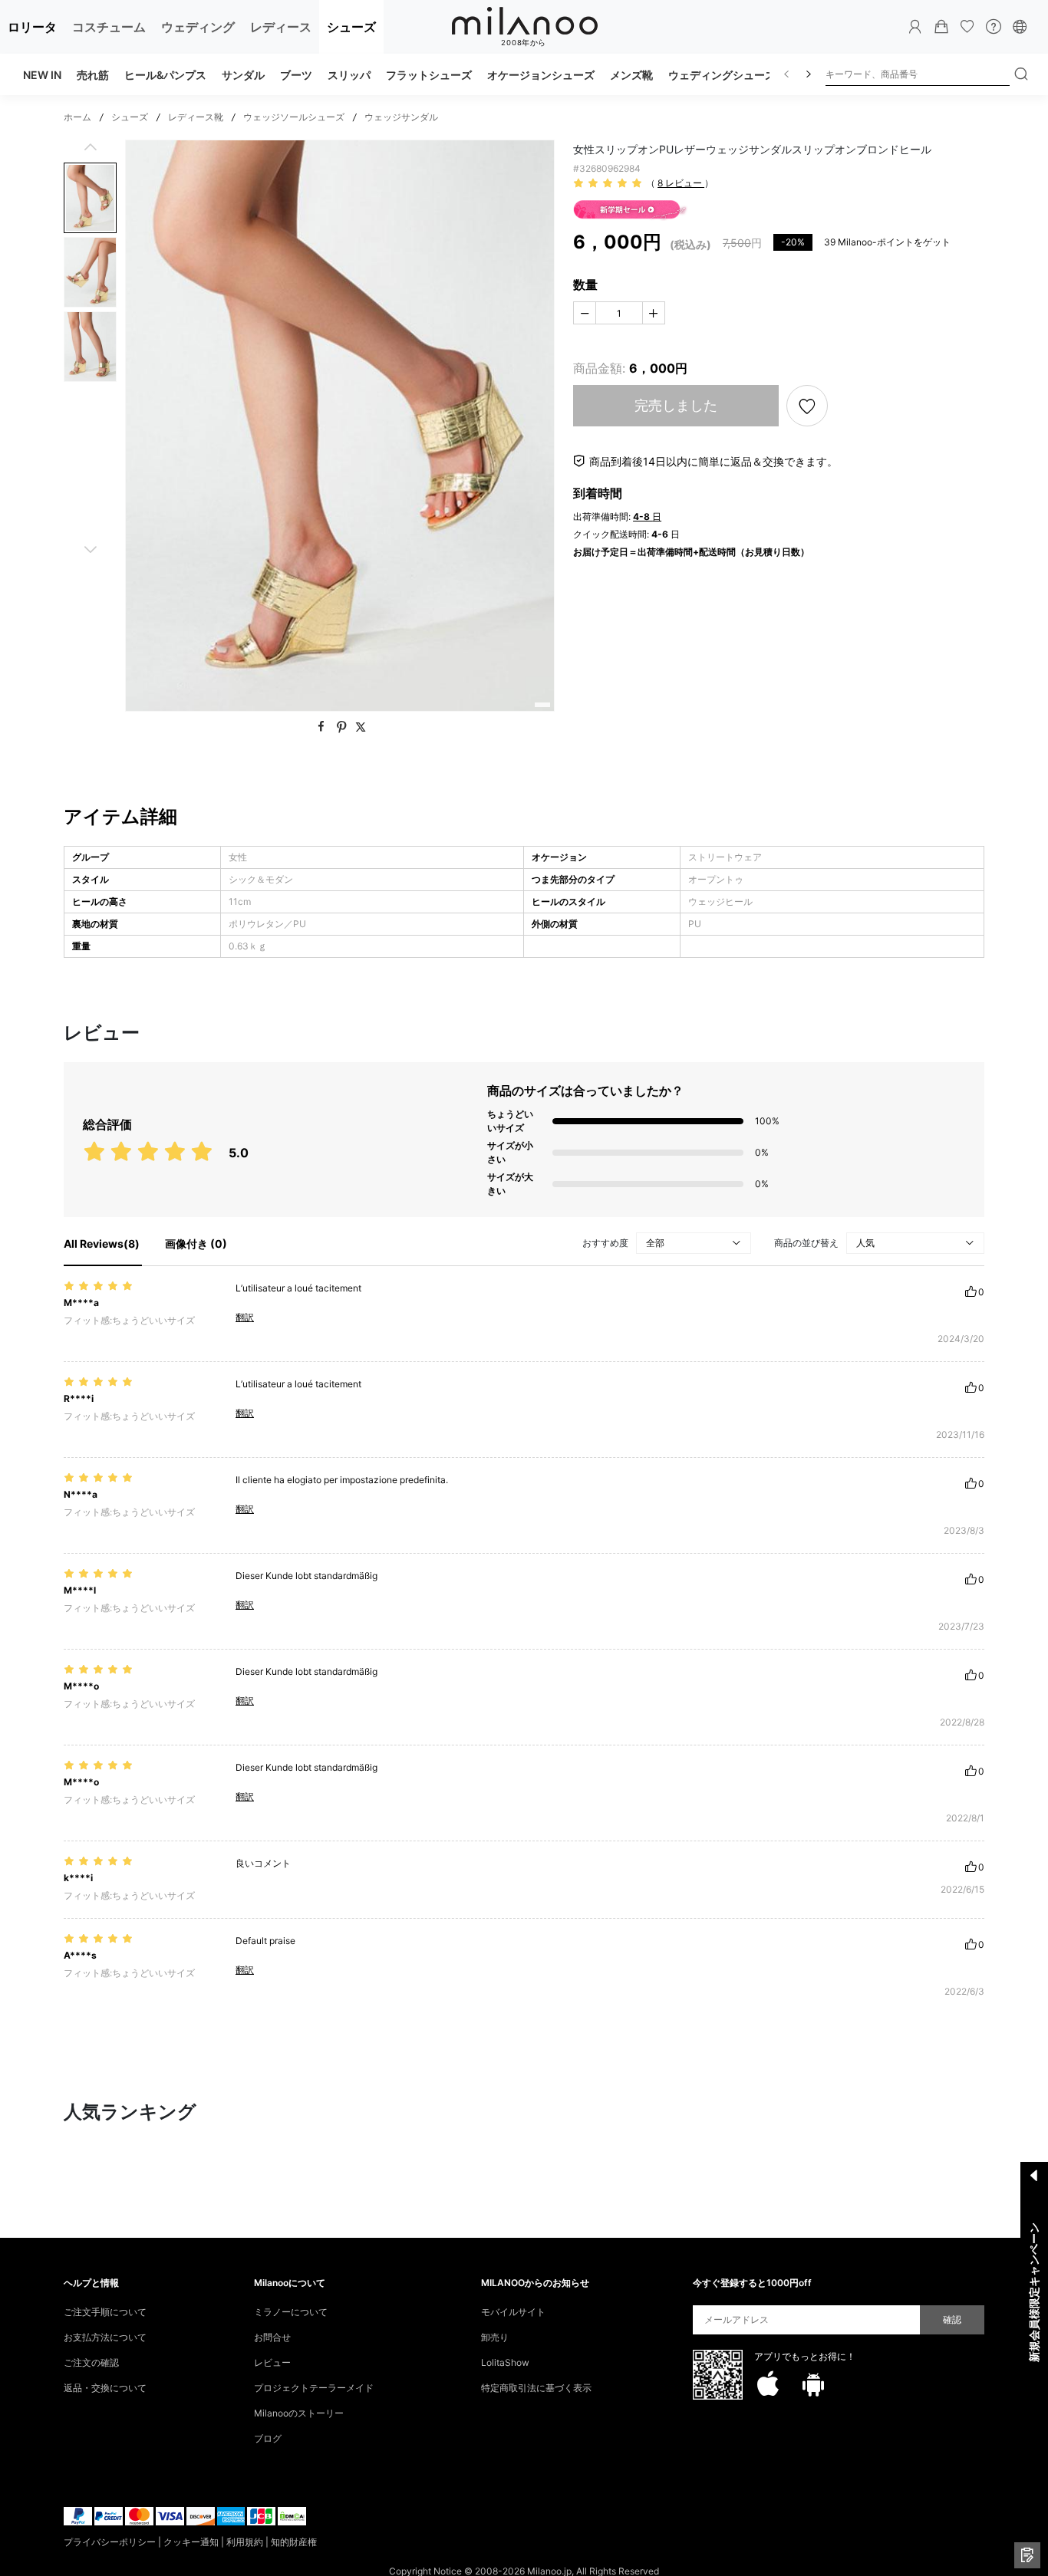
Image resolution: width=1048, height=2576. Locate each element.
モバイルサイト (513, 2312)
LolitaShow (505, 2362)
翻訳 (245, 1317)
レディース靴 (196, 117)
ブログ (268, 2438)
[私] (915, 27)
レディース (281, 27)
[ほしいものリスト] (967, 27)
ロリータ (32, 27)
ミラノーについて (291, 2312)
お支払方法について (105, 2337)
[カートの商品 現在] (941, 27)
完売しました (676, 405)
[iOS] (768, 2384)
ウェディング (198, 27)
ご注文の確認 (91, 2362)
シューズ (351, 27)
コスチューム (109, 27)
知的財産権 (294, 2542)
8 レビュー (681, 183)
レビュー (272, 2362)
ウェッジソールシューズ (294, 117)
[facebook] (323, 727)
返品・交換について (105, 2388)
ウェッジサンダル (401, 117)
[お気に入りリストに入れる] (807, 406)
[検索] (1021, 74)
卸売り (495, 2337)
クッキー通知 (191, 2542)
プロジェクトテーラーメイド (314, 2388)
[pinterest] (343, 727)
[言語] (1020, 27)
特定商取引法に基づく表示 (536, 2388)
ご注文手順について (105, 2312)
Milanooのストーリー (299, 2413)
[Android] (813, 2384)
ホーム (77, 117)
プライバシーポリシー (110, 2542)
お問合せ (272, 2337)
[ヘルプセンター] (994, 27)
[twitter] (361, 727)
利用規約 (245, 2542)
